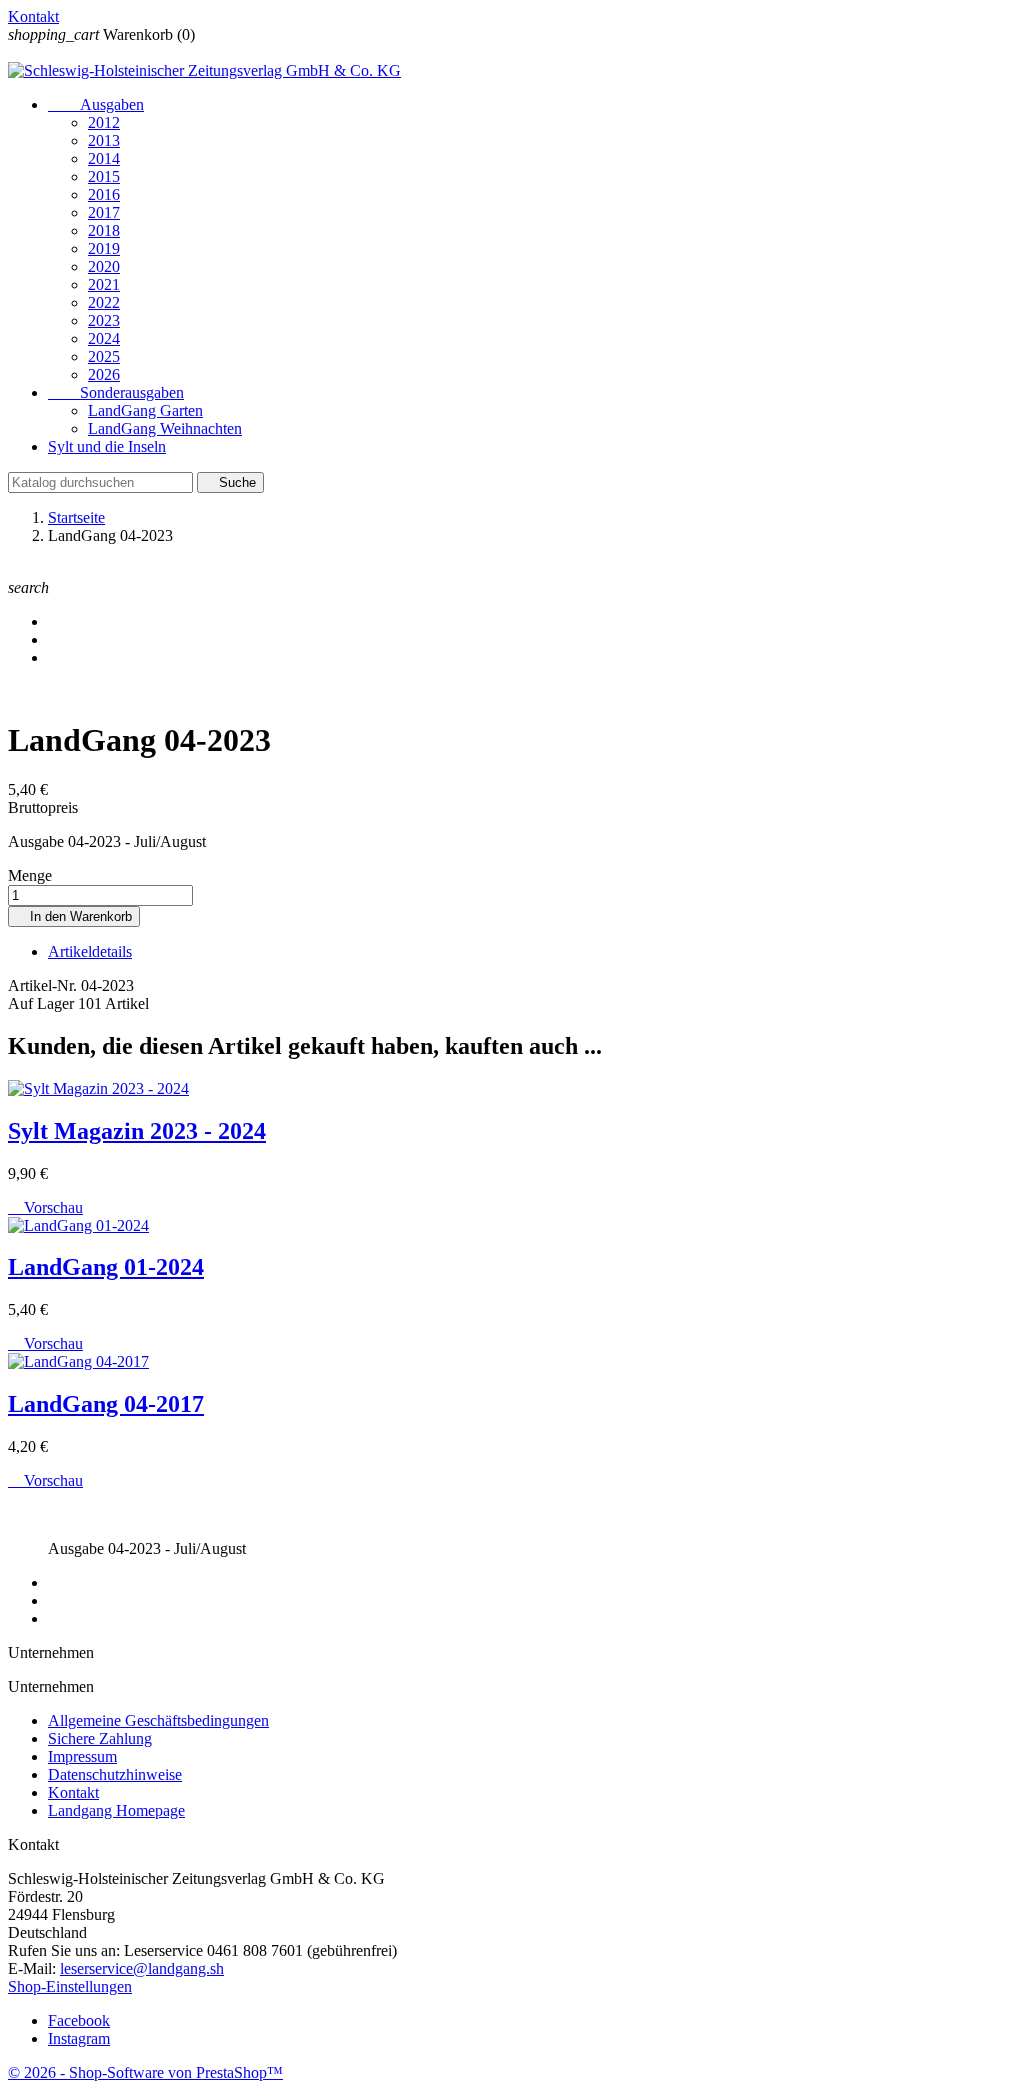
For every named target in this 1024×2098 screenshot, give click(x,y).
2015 (104, 176)
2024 (104, 338)
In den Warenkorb (74, 916)
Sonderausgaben (116, 392)
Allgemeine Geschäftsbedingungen (158, 1720)
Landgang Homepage (116, 1810)
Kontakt (33, 16)
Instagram (79, 2038)
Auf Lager (41, 1003)
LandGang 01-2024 (106, 1267)
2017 (104, 212)
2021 (104, 284)
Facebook (79, 2020)
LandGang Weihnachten (165, 428)
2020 (104, 266)
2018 (104, 230)
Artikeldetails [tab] (90, 951)
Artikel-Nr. (44, 985)
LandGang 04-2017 (106, 1404)
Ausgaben (96, 104)
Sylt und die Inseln (107, 446)
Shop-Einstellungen (70, 1986)
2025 (104, 356)
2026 (104, 374)
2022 (104, 302)
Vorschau (45, 1207)
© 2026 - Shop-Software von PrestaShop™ (145, 2072)
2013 (104, 140)
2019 (104, 248)
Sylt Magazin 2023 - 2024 (137, 1131)
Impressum (82, 1756)
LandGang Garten (145, 410)
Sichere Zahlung (100, 1738)
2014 (104, 158)
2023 (104, 320)
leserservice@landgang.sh (142, 1968)
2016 (104, 194)
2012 (104, 122)
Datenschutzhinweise (115, 1774)
